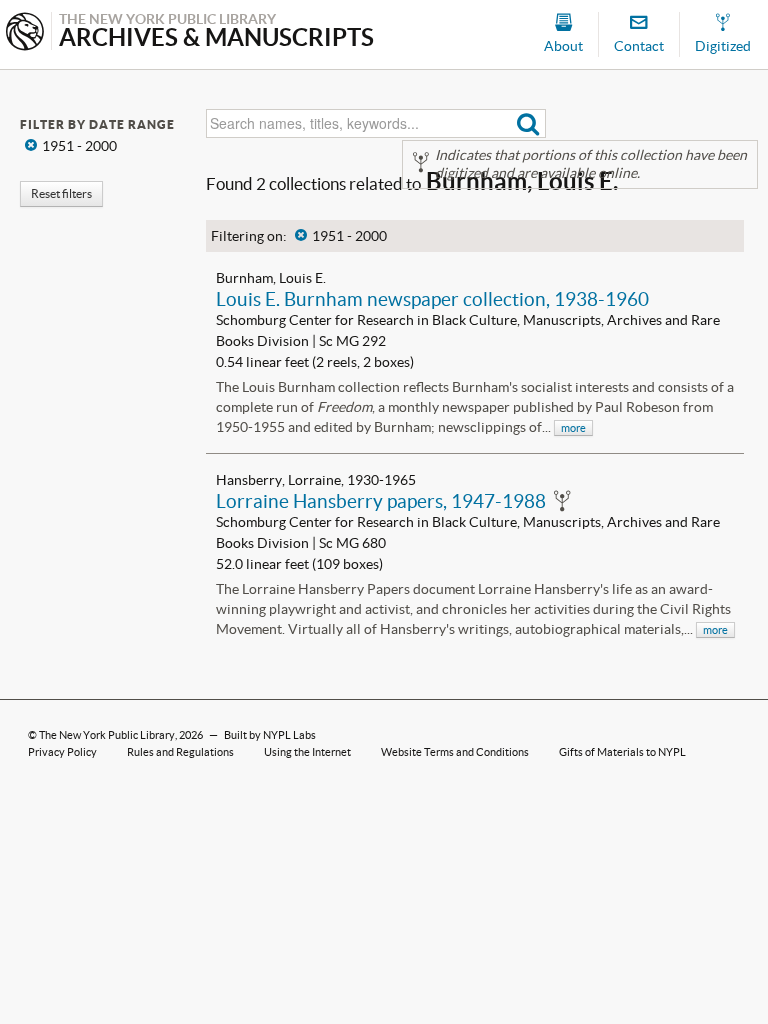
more (573, 428)
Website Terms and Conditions (455, 752)
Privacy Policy (62, 752)
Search (528, 123)
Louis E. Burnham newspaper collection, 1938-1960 (432, 299)
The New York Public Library (107, 735)
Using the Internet (307, 752)
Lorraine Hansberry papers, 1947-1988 (381, 501)
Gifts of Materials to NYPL (622, 752)
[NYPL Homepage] (25, 33)
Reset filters (61, 193)
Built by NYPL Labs (270, 735)
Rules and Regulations (180, 752)
